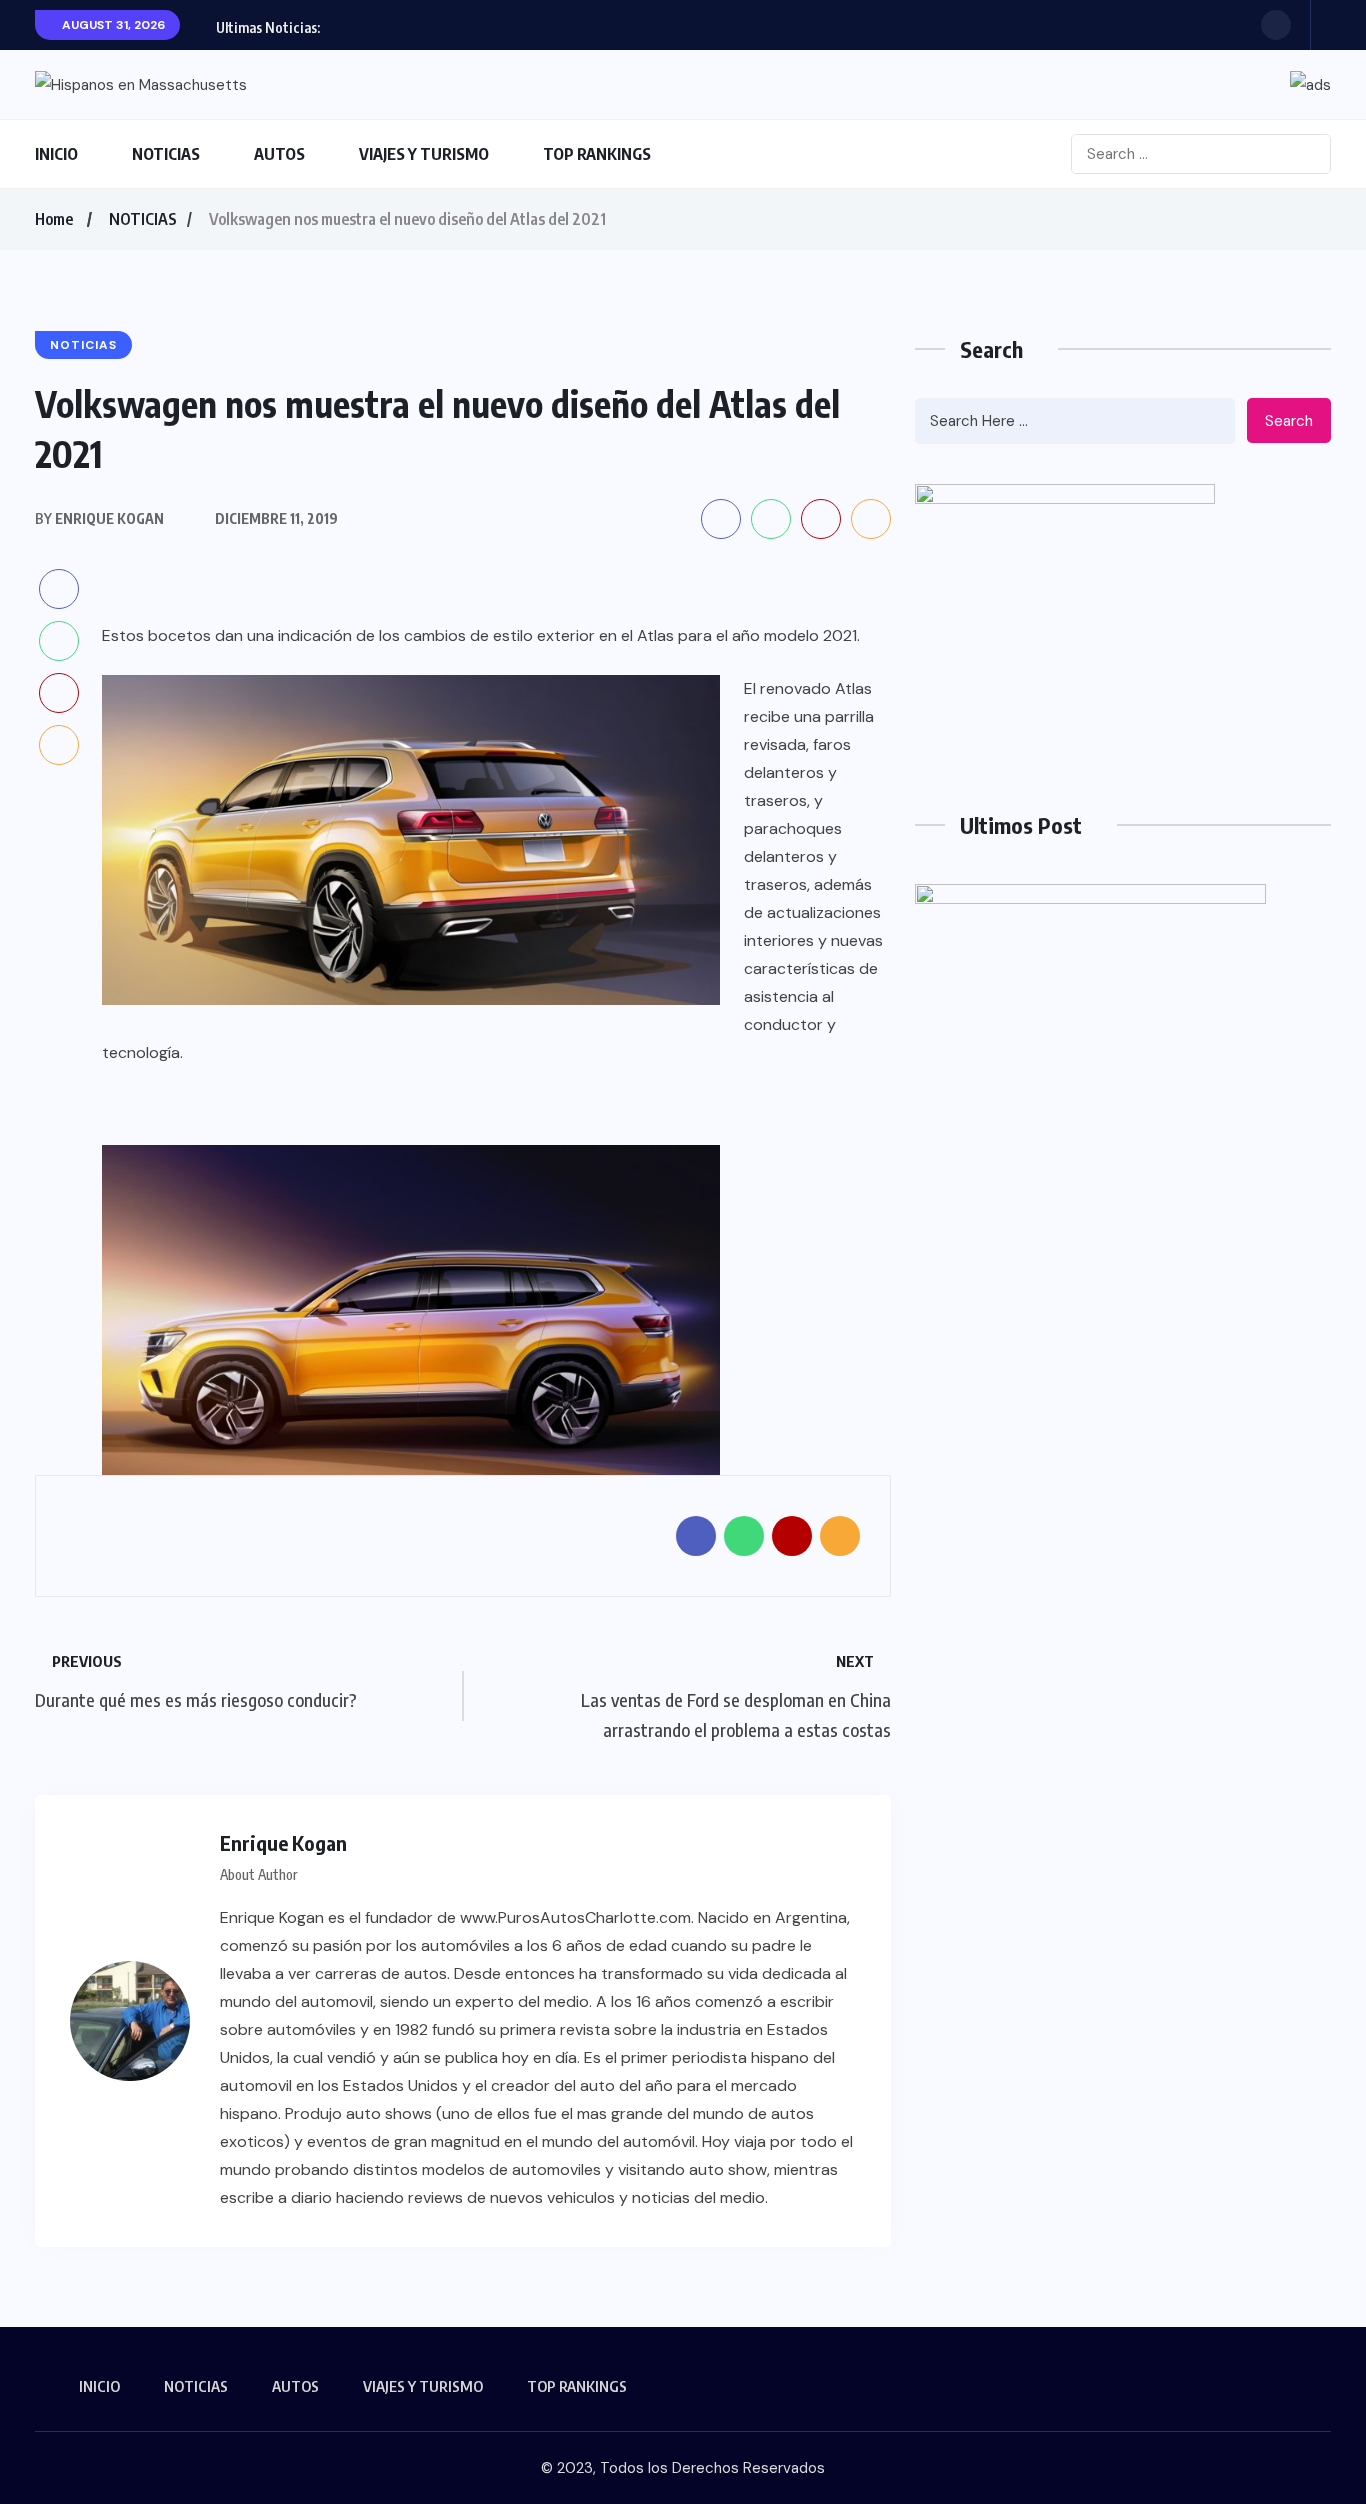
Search (1289, 421)
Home (54, 219)
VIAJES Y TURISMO (424, 154)
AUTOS (279, 154)
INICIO (56, 154)
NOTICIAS (166, 154)
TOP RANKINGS (597, 154)
